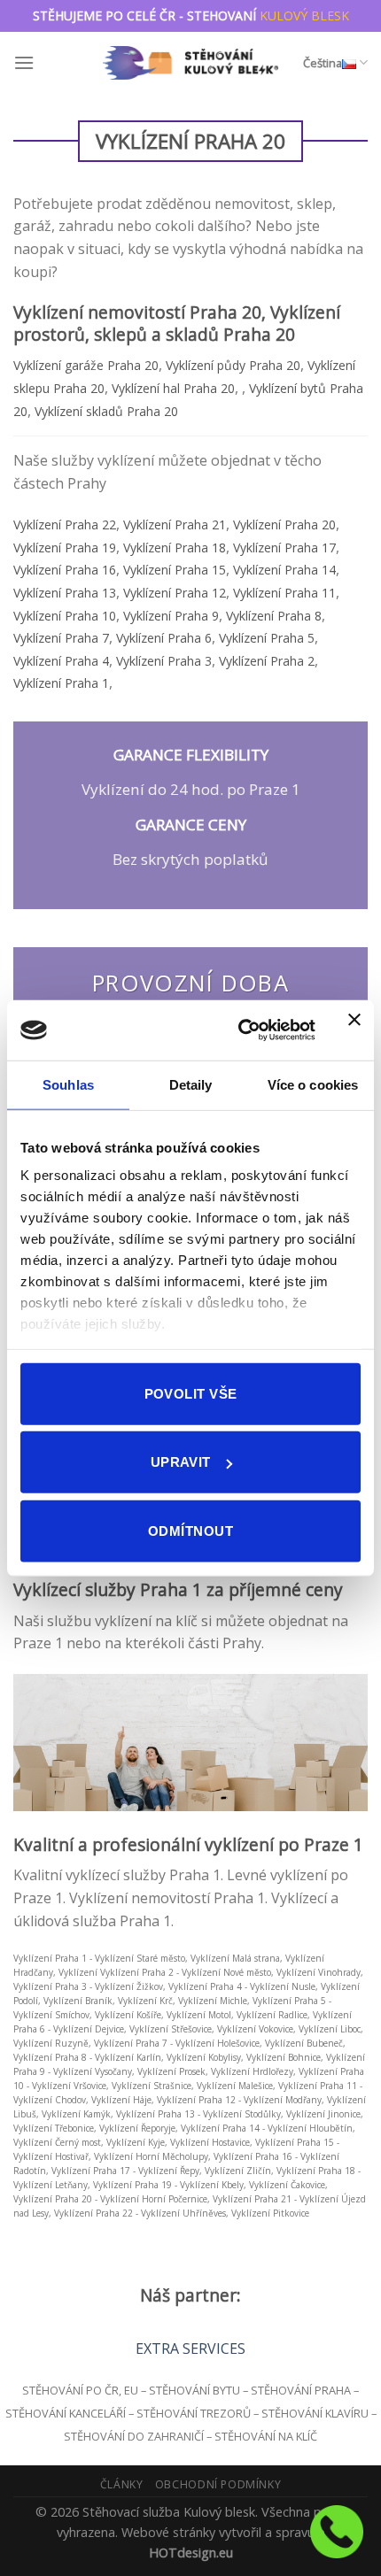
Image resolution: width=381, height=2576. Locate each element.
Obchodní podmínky (218, 2484)
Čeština (323, 63)
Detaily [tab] (191, 1084)
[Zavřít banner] (354, 1030)
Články (122, 2484)
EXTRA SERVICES (190, 2348)
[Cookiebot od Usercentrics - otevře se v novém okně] (240, 1030)
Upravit (181, 1462)
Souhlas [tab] (68, 1084)
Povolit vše (191, 1393)
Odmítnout (190, 1530)
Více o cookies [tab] (313, 1084)
